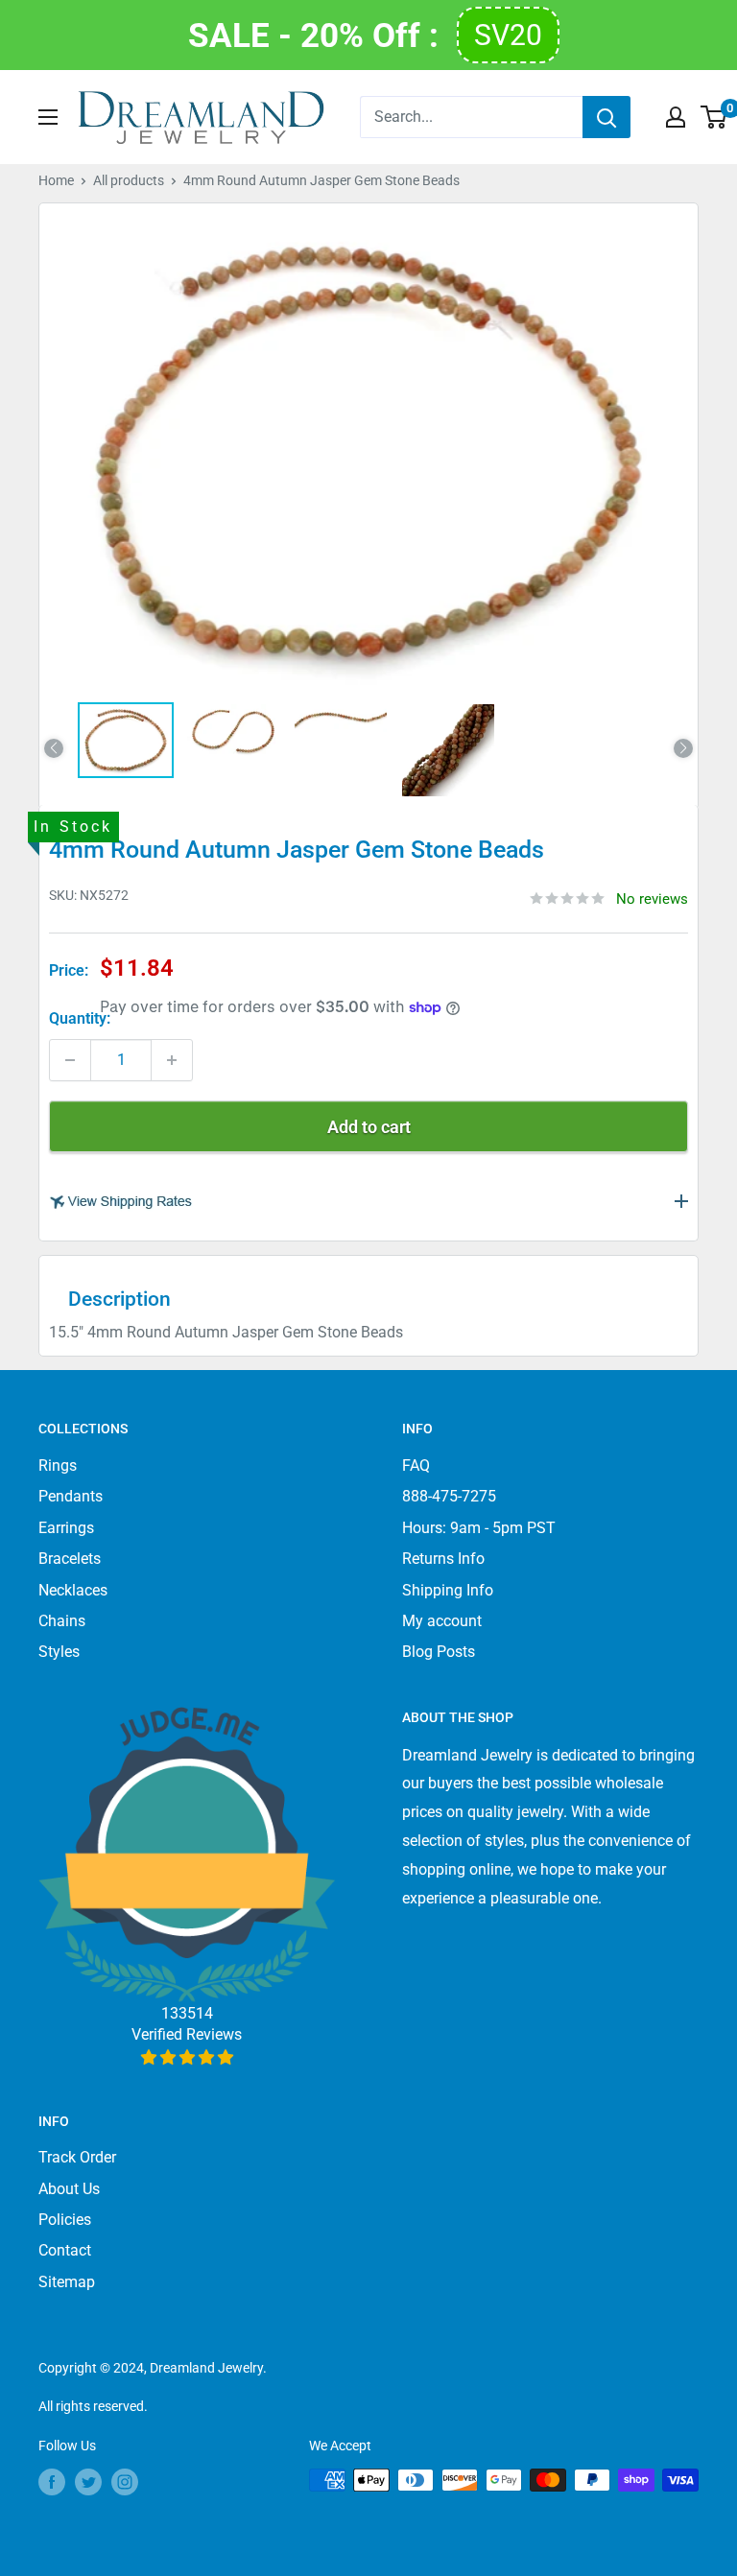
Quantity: (80, 1018)
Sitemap (67, 2282)
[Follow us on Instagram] (125, 2482)
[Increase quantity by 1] (172, 1060)
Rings (58, 1465)
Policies (65, 2220)
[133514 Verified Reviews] (187, 2057)
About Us (69, 2189)
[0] (714, 117)
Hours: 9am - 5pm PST (479, 1528)
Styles (59, 1652)
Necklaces (73, 1590)
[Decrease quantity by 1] (70, 1060)
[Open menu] (48, 117)
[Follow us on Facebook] (52, 2482)
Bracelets (70, 1559)
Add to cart (369, 1127)
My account (442, 1621)
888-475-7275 (449, 1496)
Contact (65, 2250)
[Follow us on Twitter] (88, 2482)
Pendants (71, 1496)
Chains (62, 1621)
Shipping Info (448, 1590)
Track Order (77, 2157)
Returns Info (443, 1559)
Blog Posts (439, 1652)
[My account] (676, 117)
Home (56, 180)
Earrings (66, 1528)
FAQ (416, 1465)
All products (129, 180)
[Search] (606, 117)
